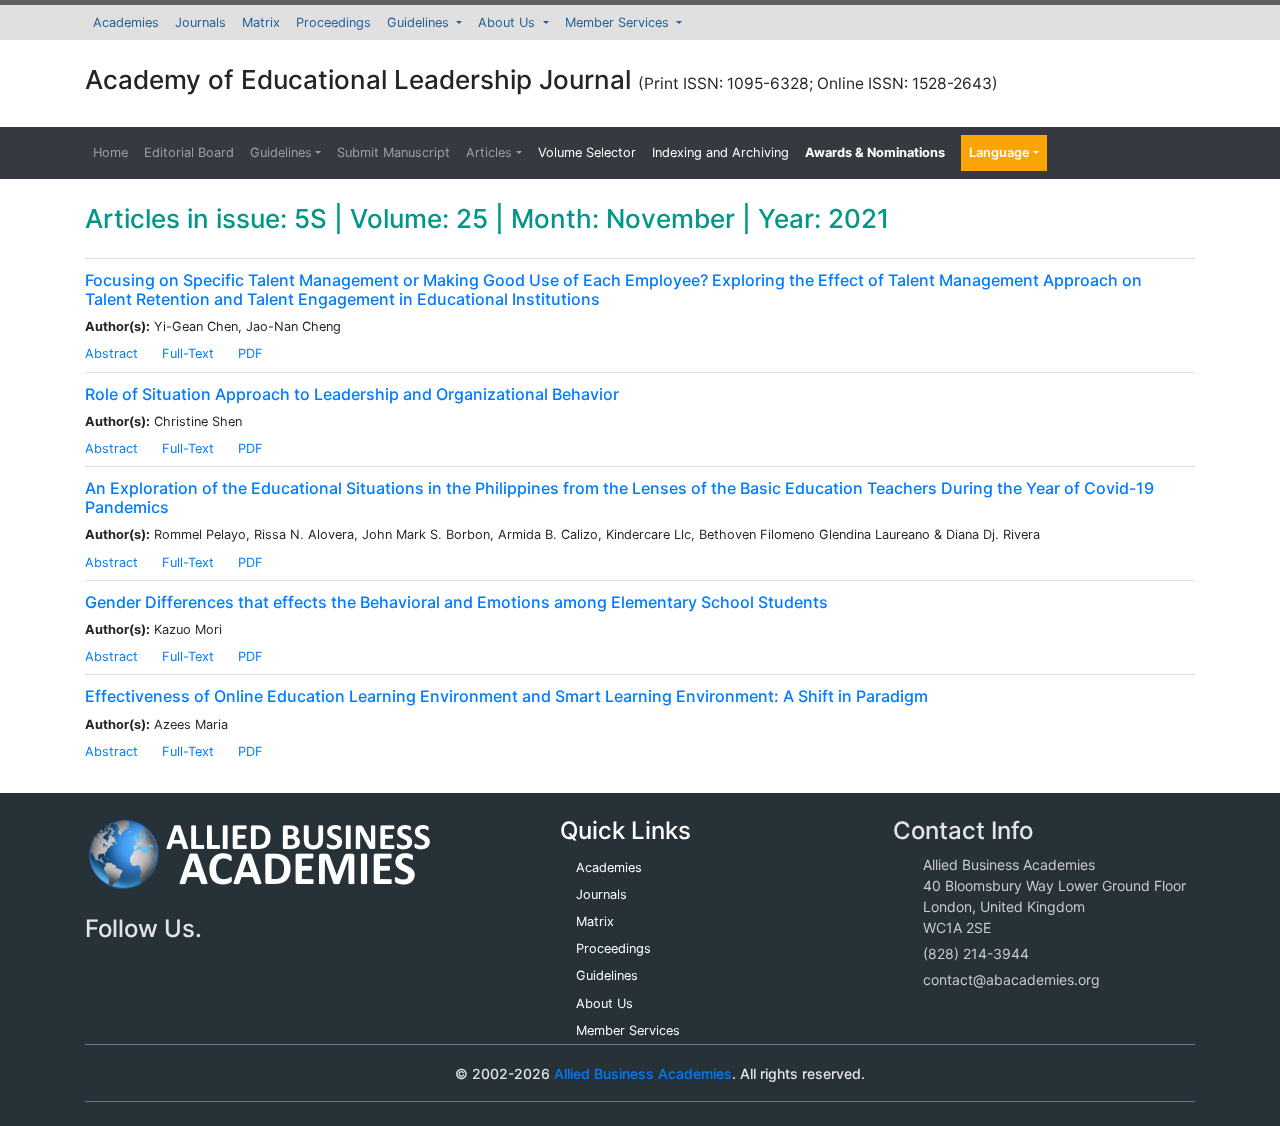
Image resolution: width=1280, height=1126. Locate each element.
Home (110, 152)
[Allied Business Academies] (259, 864)
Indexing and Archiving (720, 152)
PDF (250, 353)
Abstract (111, 353)
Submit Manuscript (393, 152)
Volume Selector (587, 152)
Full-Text (188, 353)
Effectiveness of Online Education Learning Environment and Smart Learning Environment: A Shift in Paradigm (506, 696)
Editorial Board (189, 152)
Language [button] (999, 152)
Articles (489, 152)
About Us (508, 22)
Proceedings (333, 22)
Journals (200, 22)
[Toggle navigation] (129, 1073)
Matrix (261, 22)
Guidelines (420, 22)
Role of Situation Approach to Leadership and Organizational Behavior (352, 394)
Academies (126, 22)
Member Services (619, 22)
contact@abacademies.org (1011, 979)
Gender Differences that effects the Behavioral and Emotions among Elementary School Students (456, 602)
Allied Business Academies (643, 1073)
